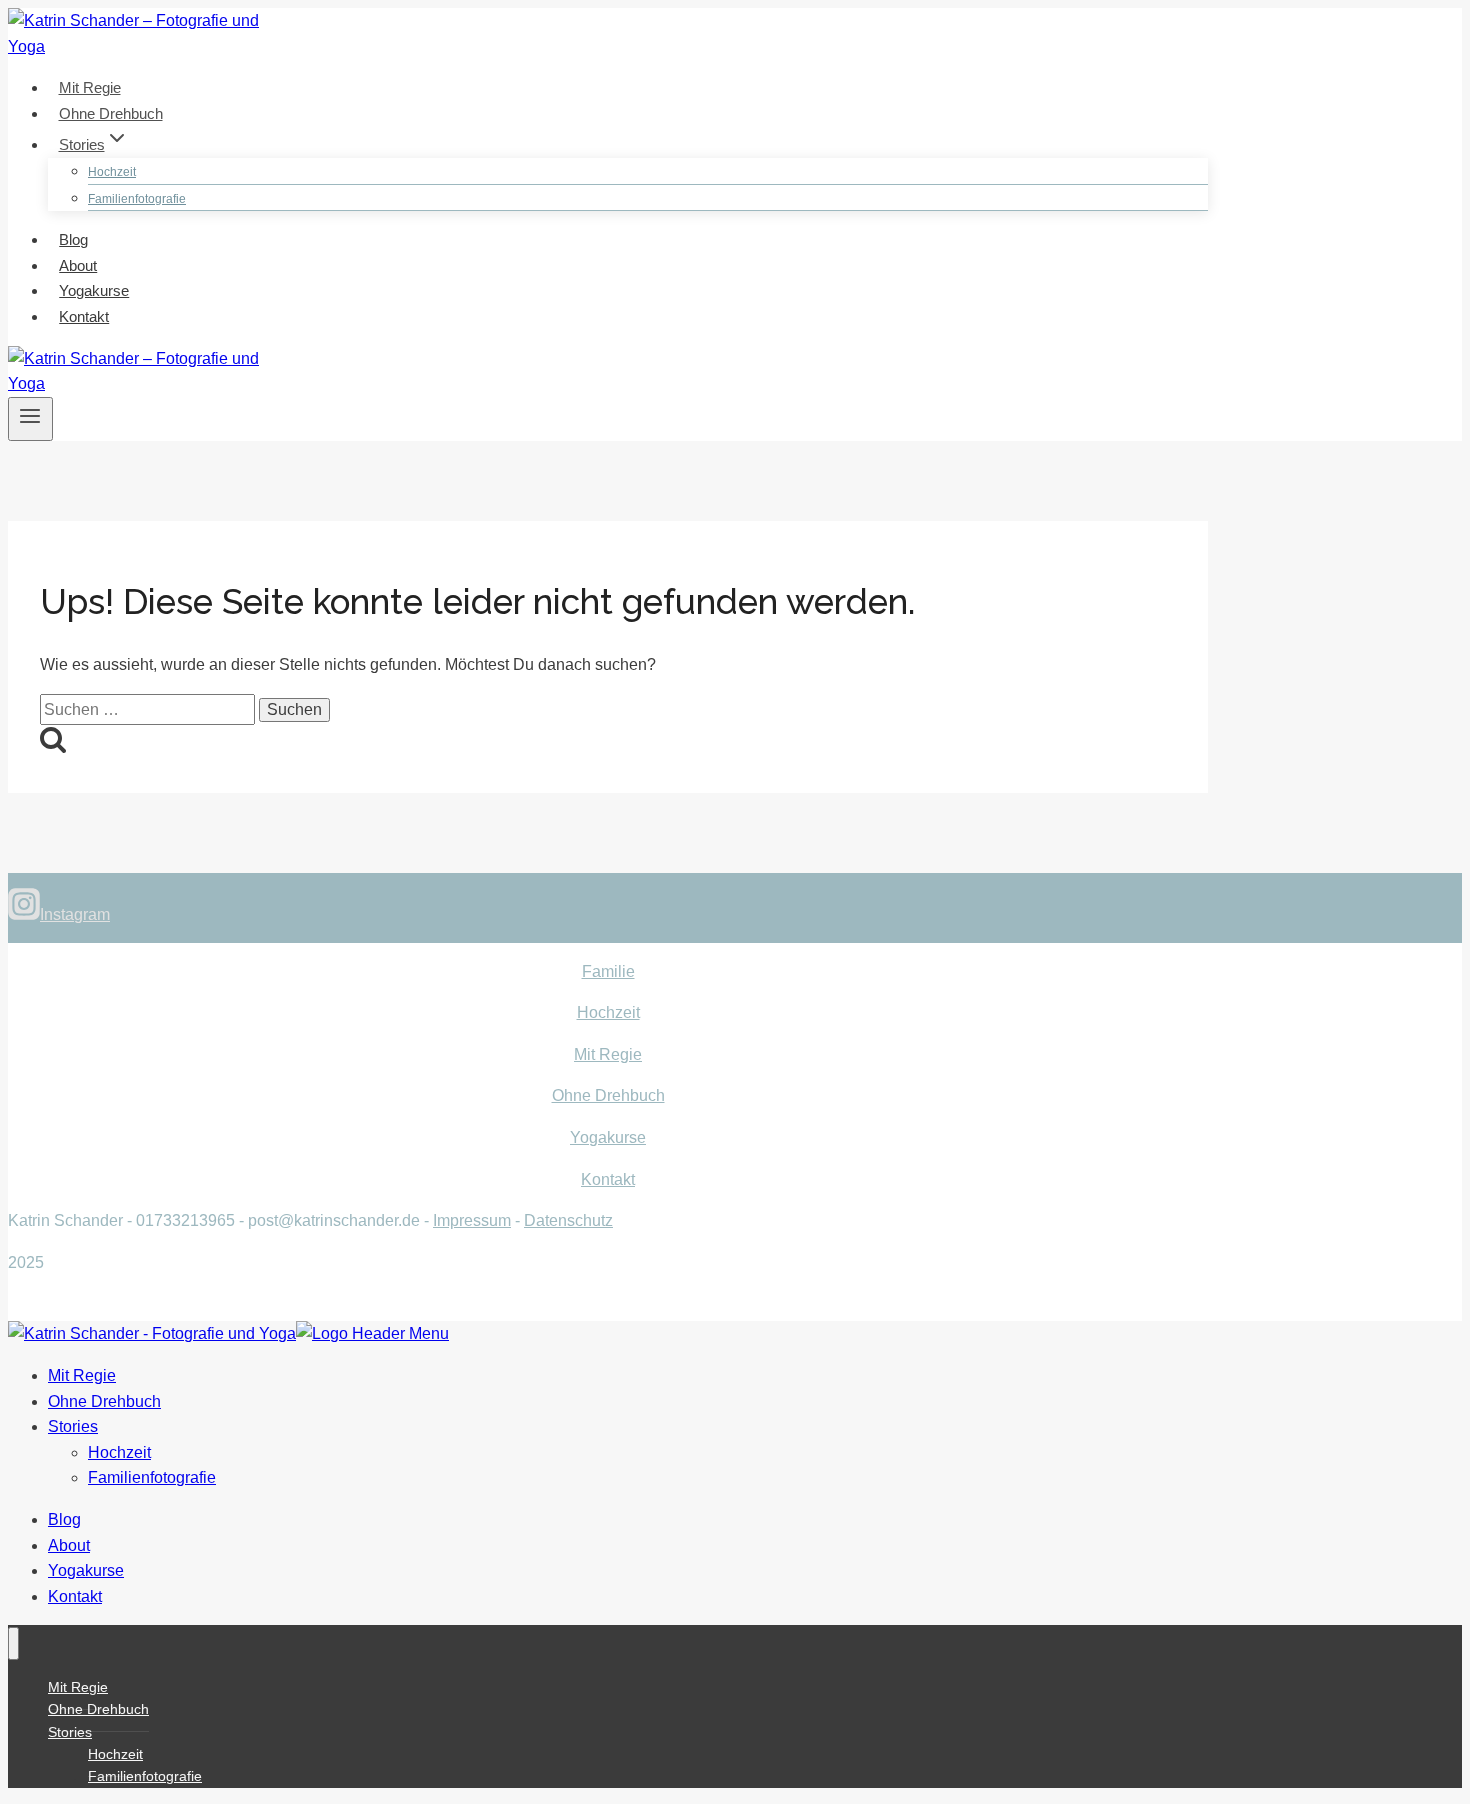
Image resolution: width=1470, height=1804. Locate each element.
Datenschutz (568, 1220)
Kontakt (84, 316)
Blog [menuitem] (64, 1519)
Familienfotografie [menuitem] (152, 1477)
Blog (73, 239)
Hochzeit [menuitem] (119, 1452)
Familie (608, 971)
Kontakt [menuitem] (75, 1596)
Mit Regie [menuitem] (82, 1375)
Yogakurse (94, 290)
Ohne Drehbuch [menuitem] (104, 1401)
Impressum (472, 1220)
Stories (70, 1732)
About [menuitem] (69, 1545)
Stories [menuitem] (73, 1426)
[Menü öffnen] (30, 419)
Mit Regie (90, 87)
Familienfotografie (137, 199)
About (78, 265)
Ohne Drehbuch (111, 113)
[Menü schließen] (13, 1643)
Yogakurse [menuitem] (86, 1570)
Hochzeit (112, 172)
